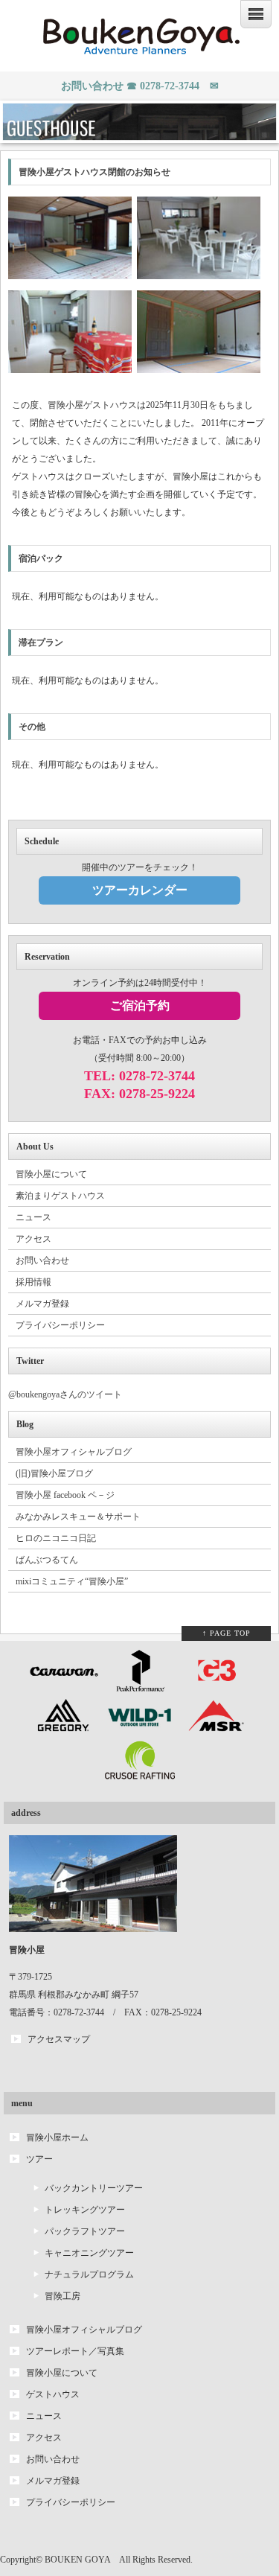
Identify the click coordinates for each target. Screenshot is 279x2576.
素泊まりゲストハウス (60, 1196)
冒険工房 (62, 2296)
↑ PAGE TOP (227, 1633)
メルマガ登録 (42, 1304)
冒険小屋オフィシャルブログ (74, 1452)
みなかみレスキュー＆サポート (78, 1517)
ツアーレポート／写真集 (75, 2351)
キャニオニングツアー (89, 2253)
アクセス (33, 1239)
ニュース (33, 1217)
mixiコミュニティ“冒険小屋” (72, 1581)
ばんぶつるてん (47, 1560)
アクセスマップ (59, 2039)
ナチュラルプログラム (89, 2274)
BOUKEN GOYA (77, 2560)
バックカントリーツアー (94, 2188)
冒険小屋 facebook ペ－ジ (65, 1495)
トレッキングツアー (85, 2210)
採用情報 (33, 1282)
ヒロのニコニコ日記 (56, 1538)
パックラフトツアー (85, 2231)
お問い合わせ (42, 1260)
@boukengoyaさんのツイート (65, 1394)
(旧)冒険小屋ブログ (54, 1473)
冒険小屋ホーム (57, 2137)
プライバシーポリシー (60, 1325)
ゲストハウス (53, 2394)
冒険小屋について (51, 1174)
